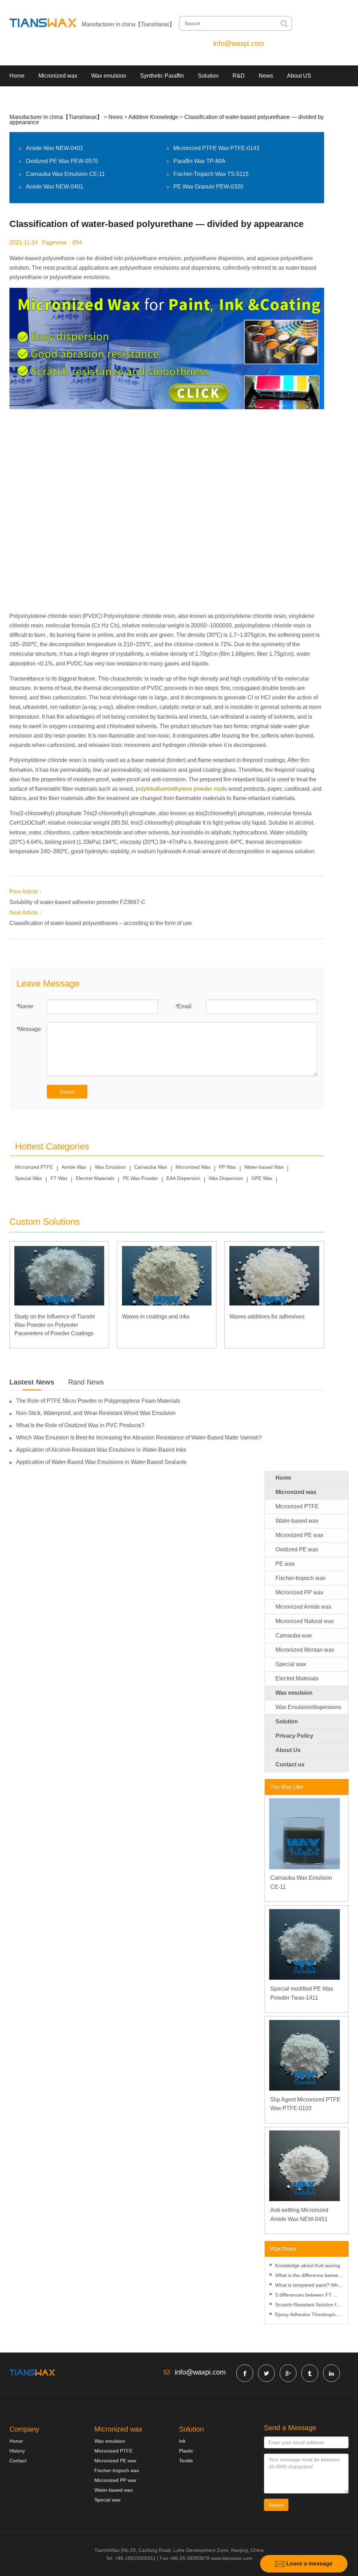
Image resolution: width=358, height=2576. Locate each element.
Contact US (24, 97)
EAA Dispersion (183, 1178)
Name (26, 1006)
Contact (18, 2461)
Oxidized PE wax (297, 1549)
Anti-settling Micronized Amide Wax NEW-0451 (299, 2215)
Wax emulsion (109, 76)
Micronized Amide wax (303, 1607)
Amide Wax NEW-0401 (55, 148)
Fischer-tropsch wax (300, 1578)
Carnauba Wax (151, 1167)
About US (299, 76)
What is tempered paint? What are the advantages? (309, 2286)
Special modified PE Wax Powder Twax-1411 (302, 1993)
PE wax (285, 1564)
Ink (182, 2441)
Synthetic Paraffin (162, 76)
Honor (16, 2441)
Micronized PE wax (299, 1535)
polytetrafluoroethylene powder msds (181, 789)
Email (184, 1006)
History (17, 2451)
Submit (67, 1092)
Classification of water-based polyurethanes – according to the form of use (101, 923)
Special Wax (28, 1178)
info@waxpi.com (239, 43)
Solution (208, 76)
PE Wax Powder (140, 1178)
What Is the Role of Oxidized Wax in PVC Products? (80, 1425)
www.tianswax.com (232, 2558)
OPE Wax (262, 1178)
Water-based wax (297, 1521)
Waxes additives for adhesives (267, 1317)
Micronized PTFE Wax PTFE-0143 (216, 148)
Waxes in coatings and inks (156, 1317)
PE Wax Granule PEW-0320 (208, 187)
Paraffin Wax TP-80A (199, 161)
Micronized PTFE (34, 1167)
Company (24, 2429)
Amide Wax (74, 1167)
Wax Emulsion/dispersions (308, 1707)
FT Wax (59, 1178)
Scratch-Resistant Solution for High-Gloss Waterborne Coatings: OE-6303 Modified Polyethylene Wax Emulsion (308, 2305)
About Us (288, 1750)
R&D (239, 76)
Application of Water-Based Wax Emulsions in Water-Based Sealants (101, 1462)
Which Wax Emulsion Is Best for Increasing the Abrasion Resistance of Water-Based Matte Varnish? (139, 1438)
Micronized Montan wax (305, 1650)
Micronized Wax (193, 1167)
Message (30, 1029)
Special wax (291, 1664)
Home (17, 76)
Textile (186, 2461)
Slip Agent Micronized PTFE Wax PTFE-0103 (305, 2104)
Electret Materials (95, 1178)
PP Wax (227, 1167)
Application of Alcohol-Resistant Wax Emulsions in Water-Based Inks (101, 1450)
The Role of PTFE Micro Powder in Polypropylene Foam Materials (98, 1401)
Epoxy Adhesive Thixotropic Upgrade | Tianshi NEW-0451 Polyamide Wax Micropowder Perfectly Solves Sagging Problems (307, 2315)
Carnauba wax (294, 1635)
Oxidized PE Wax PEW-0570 (62, 161)
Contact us (290, 1764)
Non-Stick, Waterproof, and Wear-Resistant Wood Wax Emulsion (96, 1413)
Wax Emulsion (110, 1167)
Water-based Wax (264, 1167)
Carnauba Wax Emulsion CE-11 (65, 174)
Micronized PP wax (299, 1592)
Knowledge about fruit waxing (308, 2265)
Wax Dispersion (226, 1178)
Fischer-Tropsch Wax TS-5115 (211, 174)
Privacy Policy (294, 1736)
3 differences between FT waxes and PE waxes (303, 2296)
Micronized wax (58, 76)
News (266, 76)
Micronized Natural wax (305, 1621)
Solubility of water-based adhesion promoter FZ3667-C (77, 902)
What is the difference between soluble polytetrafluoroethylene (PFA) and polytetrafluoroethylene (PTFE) (309, 2276)
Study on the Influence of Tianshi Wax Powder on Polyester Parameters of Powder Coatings (55, 1325)
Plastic (186, 2451)
